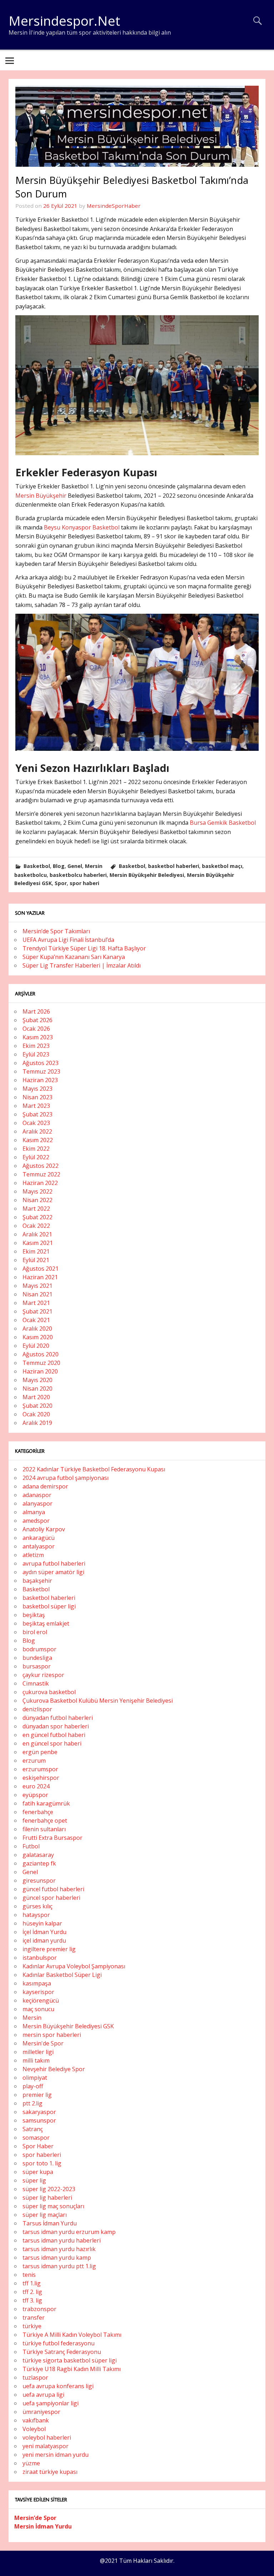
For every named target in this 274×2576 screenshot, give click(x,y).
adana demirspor (45, 1486)
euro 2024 (36, 1786)
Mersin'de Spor (43, 2043)
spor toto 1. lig (42, 2163)
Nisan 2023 (37, 1097)
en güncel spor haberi (52, 1743)
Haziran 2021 (40, 1277)
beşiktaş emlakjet (46, 1623)
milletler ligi (38, 2052)
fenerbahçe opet (45, 1821)
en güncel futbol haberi (54, 1735)
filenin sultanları (44, 1829)
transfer (34, 2318)
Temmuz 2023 (41, 1071)
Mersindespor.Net (64, 21)
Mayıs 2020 (37, 1380)
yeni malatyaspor (45, 2446)
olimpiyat (35, 2078)
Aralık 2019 (37, 1423)
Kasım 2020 (38, 1337)
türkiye (32, 2326)
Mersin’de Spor (35, 2518)
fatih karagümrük (46, 1803)
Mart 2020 (36, 1397)
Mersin (94, 866)
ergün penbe (40, 1752)
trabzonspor (39, 2309)
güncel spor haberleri (51, 1898)
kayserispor (38, 1992)
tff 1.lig (32, 2283)
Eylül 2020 (36, 1346)
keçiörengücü (41, 2000)
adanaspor (37, 1495)
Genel (75, 866)
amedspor (36, 1521)
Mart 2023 (36, 1106)
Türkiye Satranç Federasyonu (62, 2352)
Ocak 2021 (36, 1320)
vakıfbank (36, 2420)
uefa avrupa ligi (43, 2395)
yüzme (31, 2463)
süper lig (34, 2180)
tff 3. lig (32, 2300)
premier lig (37, 2095)
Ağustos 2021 (40, 1269)
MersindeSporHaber (114, 206)
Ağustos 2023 (40, 1063)
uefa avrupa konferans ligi (58, 2386)
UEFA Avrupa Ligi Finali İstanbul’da (68, 940)
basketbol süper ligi (49, 1606)
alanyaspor (37, 1503)
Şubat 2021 (37, 1311)
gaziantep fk (39, 1863)
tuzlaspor (35, 2377)
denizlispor (37, 1709)
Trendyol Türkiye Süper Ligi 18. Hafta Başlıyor (84, 948)
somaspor (36, 2138)
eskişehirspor (41, 1778)
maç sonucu (38, 2009)
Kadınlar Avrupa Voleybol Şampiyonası (74, 1966)
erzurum (34, 1761)
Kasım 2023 (38, 1037)
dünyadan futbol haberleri (58, 1718)
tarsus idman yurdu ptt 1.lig (59, 2266)
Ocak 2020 (36, 1414)
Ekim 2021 (36, 1251)
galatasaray (38, 1855)
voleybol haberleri (47, 2437)
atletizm (33, 1555)
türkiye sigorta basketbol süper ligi (70, 2360)
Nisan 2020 (37, 1389)
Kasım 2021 (38, 1243)
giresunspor (39, 1880)
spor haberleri (42, 2155)
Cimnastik (36, 1683)
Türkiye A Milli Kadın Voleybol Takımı (72, 2335)
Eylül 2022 (36, 1157)
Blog (59, 866)
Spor (61, 883)
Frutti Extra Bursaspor (52, 1838)
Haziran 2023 (40, 1080)
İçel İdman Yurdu (44, 1932)
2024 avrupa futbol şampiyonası (65, 1478)
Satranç (33, 2129)
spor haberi (84, 883)
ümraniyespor (41, 2412)
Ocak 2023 (36, 1123)
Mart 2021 (36, 1303)
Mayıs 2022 (37, 1191)
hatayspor (36, 1915)
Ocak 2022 (36, 1226)
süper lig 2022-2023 (49, 2189)
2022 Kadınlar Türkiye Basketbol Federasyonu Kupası (94, 1469)
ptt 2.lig (32, 2103)
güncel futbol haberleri (53, 1889)
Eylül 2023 (36, 1054)
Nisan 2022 (37, 1200)
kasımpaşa (37, 1983)
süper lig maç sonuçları (53, 2206)
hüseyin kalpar (42, 1923)
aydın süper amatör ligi (53, 1572)
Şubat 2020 (37, 1406)
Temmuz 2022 (41, 1174)
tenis (29, 2275)
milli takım (36, 2060)
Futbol (31, 1846)
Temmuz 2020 (41, 1363)
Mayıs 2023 (37, 1089)
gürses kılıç (37, 1906)
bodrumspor (39, 1649)
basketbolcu (31, 875)
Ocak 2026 (36, 1029)
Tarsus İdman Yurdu (50, 2223)
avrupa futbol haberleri (54, 1563)
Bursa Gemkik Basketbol (223, 823)
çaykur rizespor (43, 1675)
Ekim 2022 (36, 1149)
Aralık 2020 (37, 1329)
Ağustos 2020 (40, 1354)
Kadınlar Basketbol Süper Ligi (62, 1975)
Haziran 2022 (40, 1183)
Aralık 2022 (37, 1131)
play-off (33, 2086)
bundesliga (37, 1658)
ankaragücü (39, 1538)
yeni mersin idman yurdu (55, 2455)
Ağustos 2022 (40, 1166)
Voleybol (34, 2429)
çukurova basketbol (49, 1692)
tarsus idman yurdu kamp (57, 2258)
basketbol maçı (222, 866)
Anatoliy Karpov (44, 1529)
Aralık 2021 (37, 1234)
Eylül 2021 (36, 1260)
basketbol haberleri (174, 866)
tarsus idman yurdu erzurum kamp (69, 2232)
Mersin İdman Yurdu (43, 2526)
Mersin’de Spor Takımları (56, 931)
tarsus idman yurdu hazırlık (59, 2249)
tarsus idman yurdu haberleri (62, 2240)
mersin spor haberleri (52, 2035)
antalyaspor (39, 1546)
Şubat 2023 (37, 1114)
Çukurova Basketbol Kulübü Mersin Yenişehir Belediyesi (98, 1701)
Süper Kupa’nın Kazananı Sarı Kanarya (74, 957)
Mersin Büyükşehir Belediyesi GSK (68, 2026)
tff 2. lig (32, 2292)
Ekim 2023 (36, 1046)
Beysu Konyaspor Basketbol (82, 527)
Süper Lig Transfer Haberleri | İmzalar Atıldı (82, 965)
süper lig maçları (45, 2215)
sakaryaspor (39, 2112)
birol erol (35, 1632)
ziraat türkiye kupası (50, 2472)
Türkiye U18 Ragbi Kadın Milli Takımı (72, 2369)
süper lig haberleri (47, 2198)
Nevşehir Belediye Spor (54, 2069)
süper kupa (38, 2172)
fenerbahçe (38, 1812)
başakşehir (37, 1581)
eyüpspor (35, 1795)
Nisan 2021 (37, 1294)
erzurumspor (40, 1769)
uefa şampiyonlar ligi (50, 2403)
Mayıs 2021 (37, 1286)
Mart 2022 (36, 1209)
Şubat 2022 (37, 1217)
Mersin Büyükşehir (42, 496)
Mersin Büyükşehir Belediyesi (147, 875)
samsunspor (39, 2120)
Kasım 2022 (38, 1140)
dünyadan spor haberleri (56, 1726)
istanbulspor (40, 1958)
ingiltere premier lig (49, 1949)
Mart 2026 (36, 1011)
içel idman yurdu (44, 1940)
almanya (34, 1512)
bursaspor (37, 1666)
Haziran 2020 (40, 1371)
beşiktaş (34, 1615)
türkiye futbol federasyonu (59, 2343)
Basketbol (37, 866)
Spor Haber (38, 2146)
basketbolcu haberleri (78, 875)
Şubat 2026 (37, 1020)
